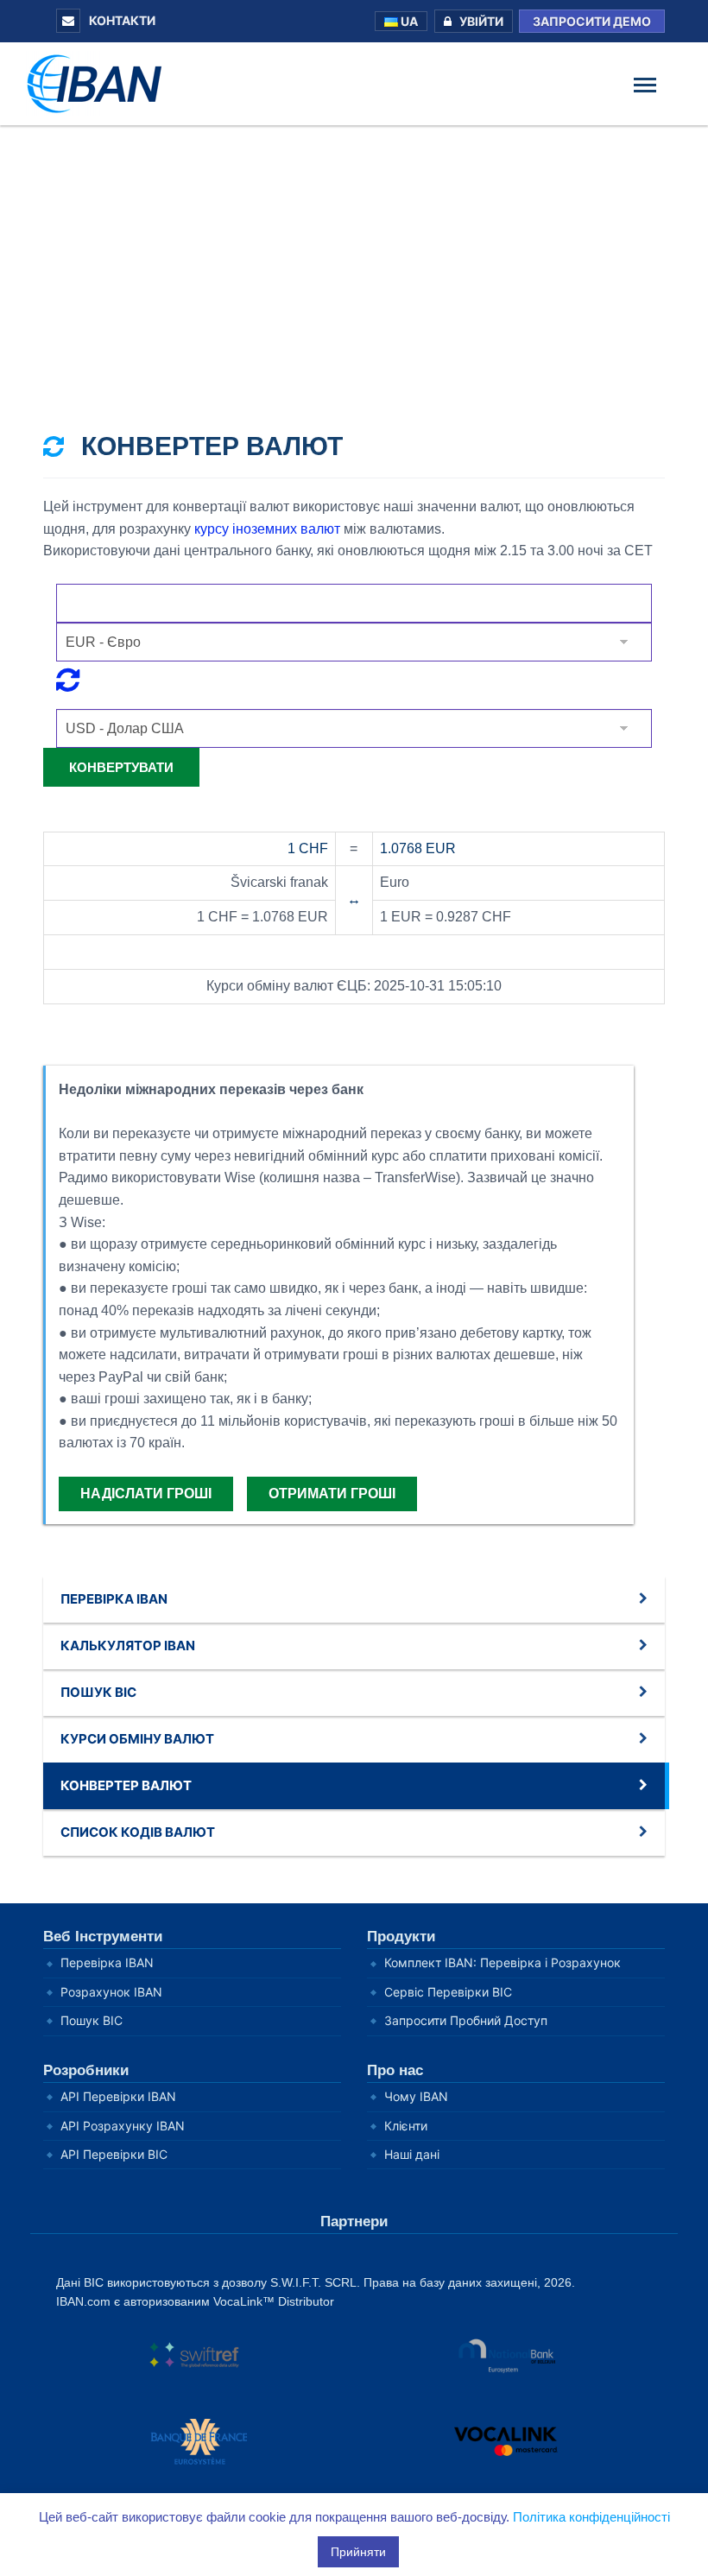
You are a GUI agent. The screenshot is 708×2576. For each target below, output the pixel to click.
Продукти (401, 1937)
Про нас (395, 2070)
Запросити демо (592, 21)
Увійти (481, 21)
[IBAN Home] (99, 82)
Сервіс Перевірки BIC (448, 1992)
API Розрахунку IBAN (123, 2126)
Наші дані (412, 2154)
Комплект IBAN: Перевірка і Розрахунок (503, 1962)
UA (408, 21)
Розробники (86, 2070)
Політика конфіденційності (591, 2517)
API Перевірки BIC (114, 2154)
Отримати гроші (332, 1494)
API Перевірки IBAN (118, 2096)
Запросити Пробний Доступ (466, 2020)
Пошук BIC (92, 2020)
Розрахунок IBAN (111, 1992)
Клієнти (406, 2126)
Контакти (121, 20)
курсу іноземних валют (267, 529)
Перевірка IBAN (107, 1962)
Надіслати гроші (146, 1494)
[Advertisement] (354, 255)
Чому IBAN (416, 2096)
